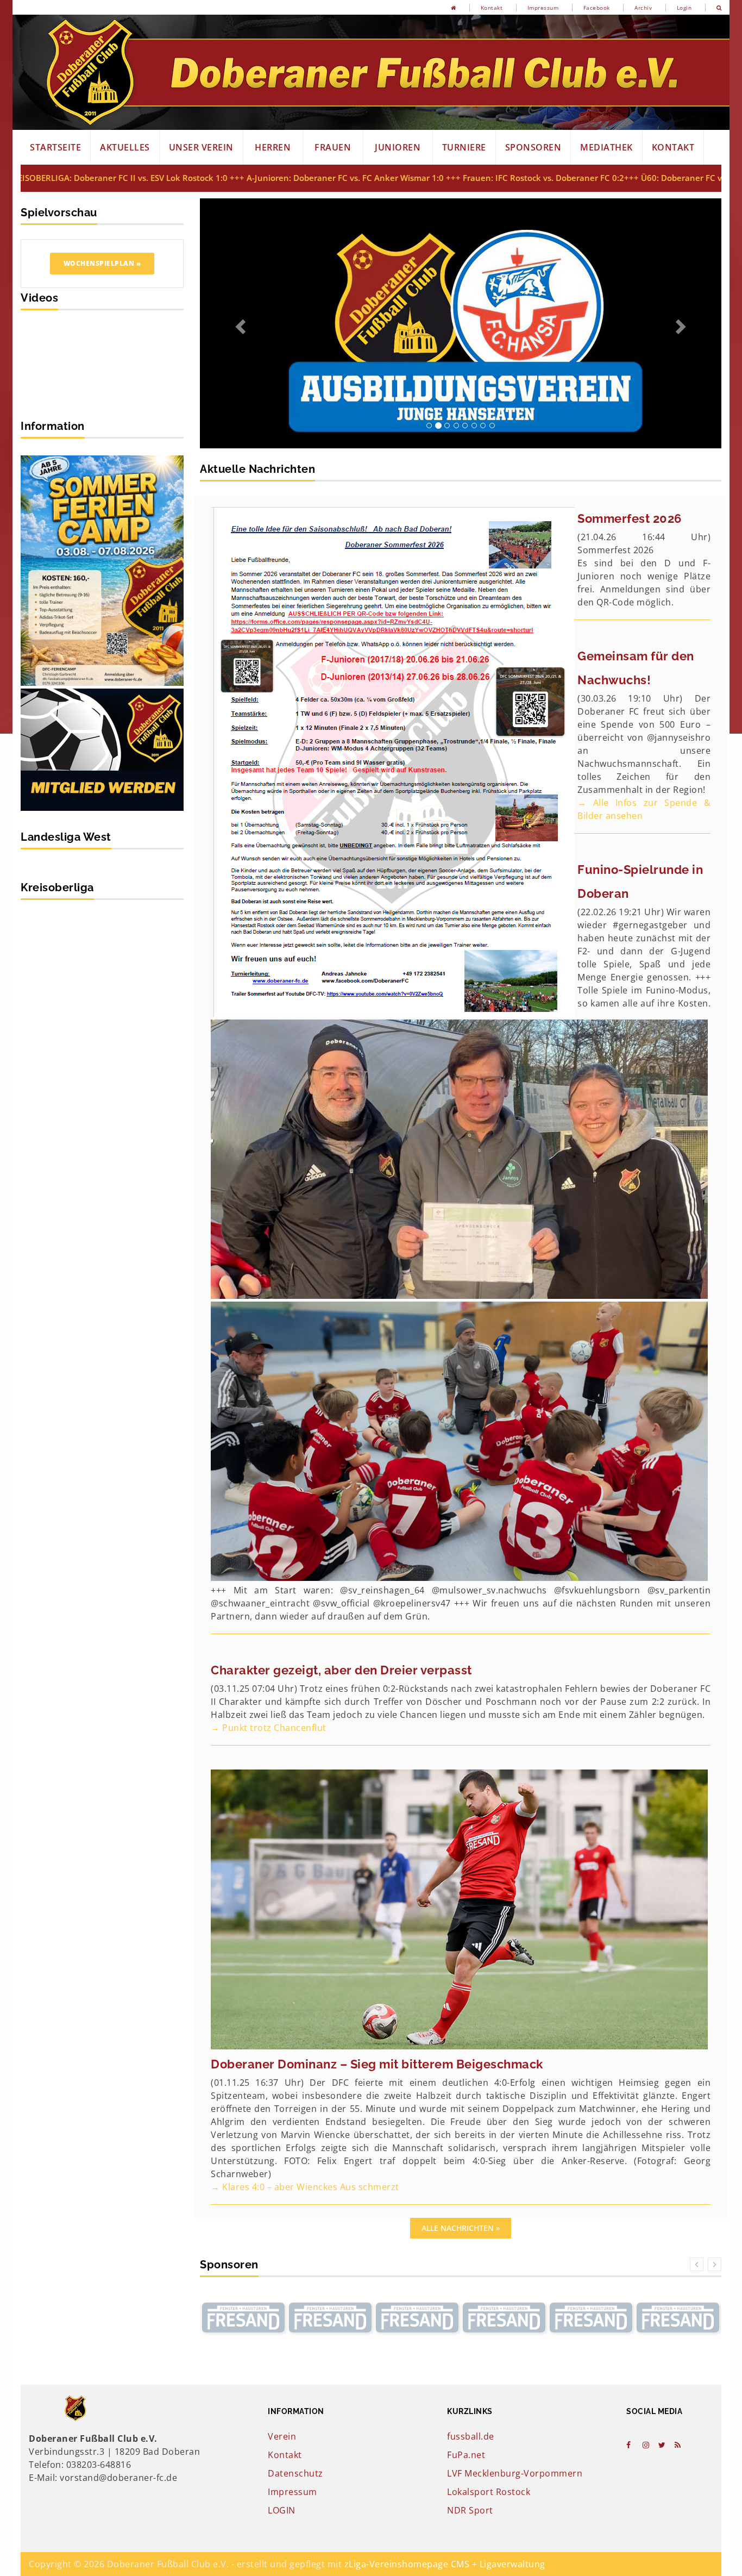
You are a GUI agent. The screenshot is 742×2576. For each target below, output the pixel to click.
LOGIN (282, 2260)
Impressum (543, 8)
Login (684, 8)
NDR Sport (470, 2260)
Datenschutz (295, 2223)
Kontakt (492, 8)
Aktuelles (125, 147)
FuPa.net (466, 2205)
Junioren (398, 147)
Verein (282, 2186)
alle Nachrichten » (461, 1978)
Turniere (464, 147)
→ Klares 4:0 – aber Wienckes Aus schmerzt (305, 1937)
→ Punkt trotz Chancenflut (269, 1478)
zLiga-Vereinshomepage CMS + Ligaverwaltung (445, 2314)
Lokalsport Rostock (489, 2242)
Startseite (55, 147)
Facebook (597, 8)
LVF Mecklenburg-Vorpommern (515, 2223)
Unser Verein (201, 147)
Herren (273, 147)
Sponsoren (533, 147)
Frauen (333, 147)
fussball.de (471, 2186)
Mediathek (606, 147)
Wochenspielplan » (102, 263)
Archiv (643, 8)
